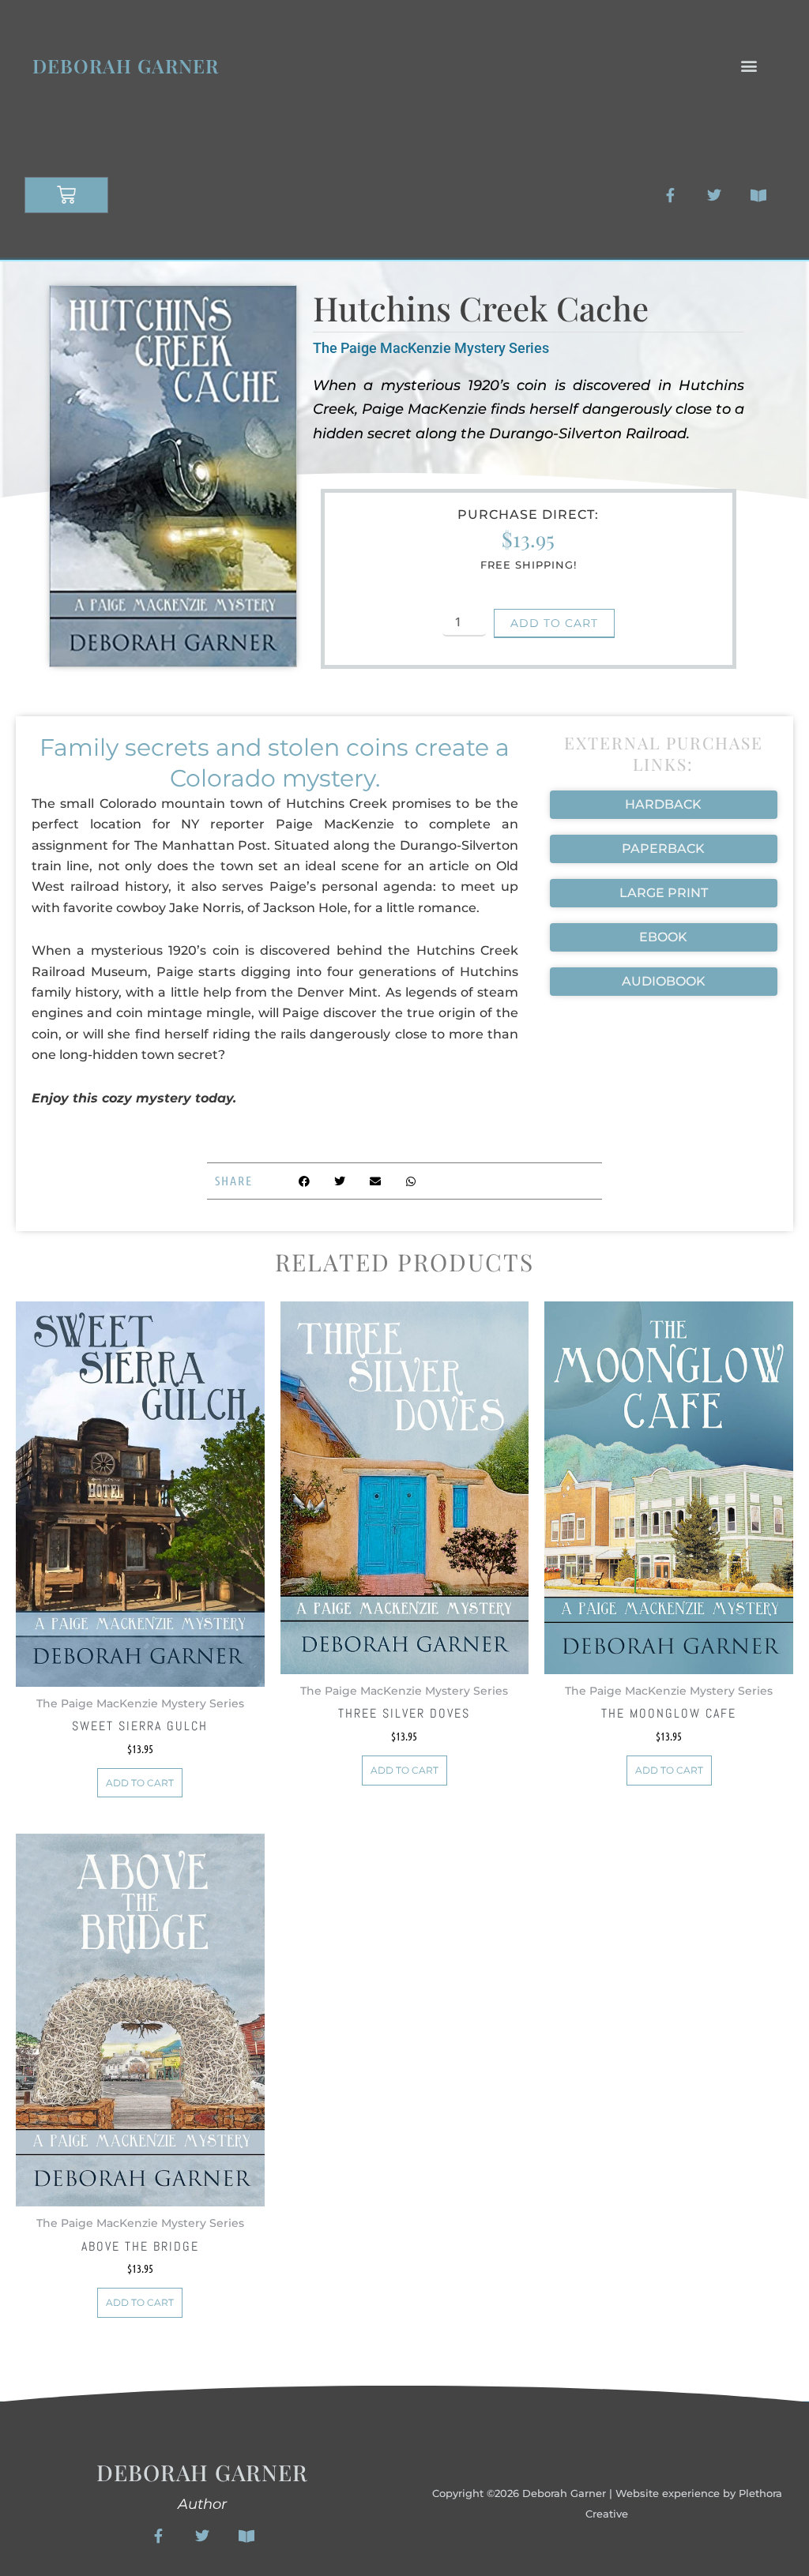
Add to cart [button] (140, 1783)
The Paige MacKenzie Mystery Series (431, 348)
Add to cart (554, 623)
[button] (749, 66)
